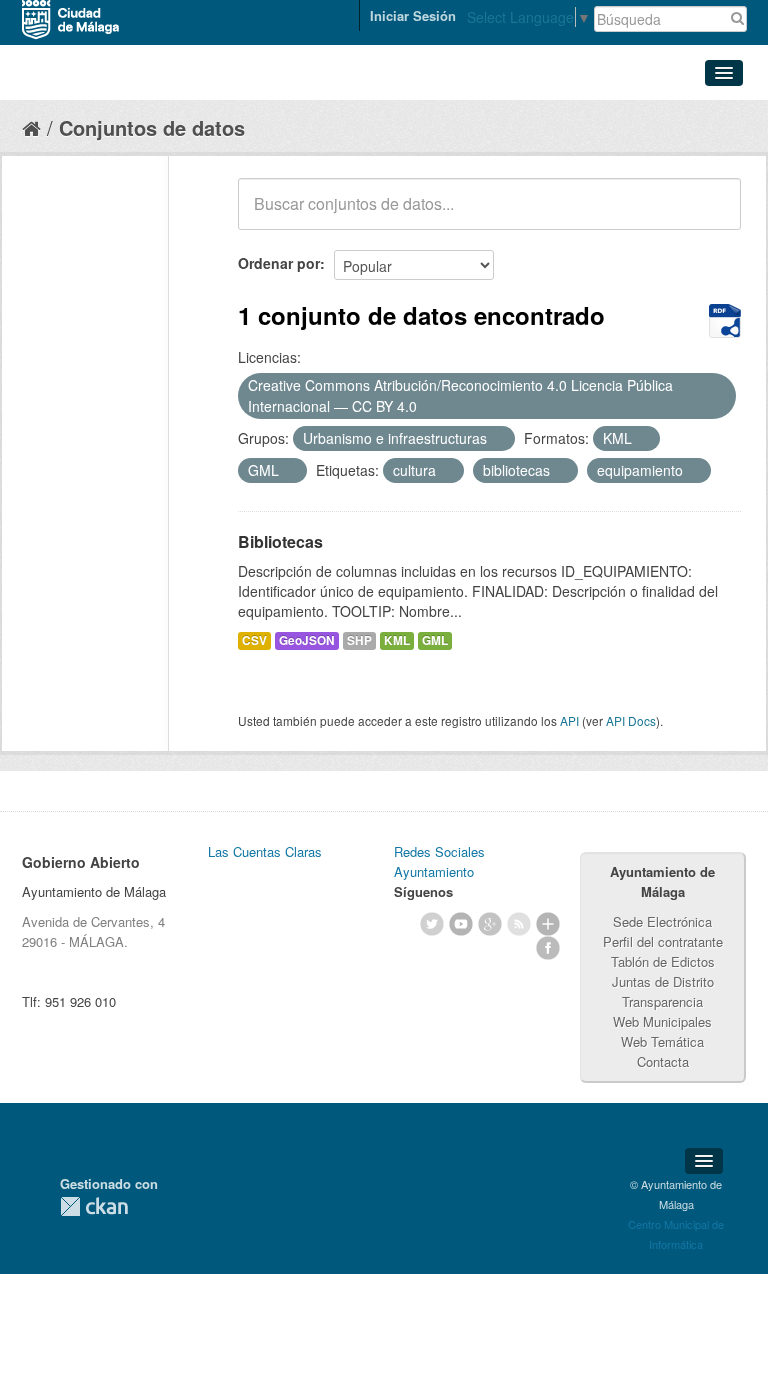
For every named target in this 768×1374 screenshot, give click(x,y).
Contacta (663, 1061)
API (569, 720)
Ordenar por (279, 263)
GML (435, 640)
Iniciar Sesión (413, 15)
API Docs (631, 720)
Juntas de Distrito (663, 981)
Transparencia (662, 1001)
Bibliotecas (280, 541)
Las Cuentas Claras (265, 851)
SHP (359, 640)
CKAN (94, 1206)
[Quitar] (428, 407)
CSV (254, 640)
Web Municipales (662, 1021)
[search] (712, 215)
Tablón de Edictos (663, 961)
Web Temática (662, 1041)
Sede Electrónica (662, 921)
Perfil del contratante (663, 941)
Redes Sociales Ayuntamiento (439, 861)
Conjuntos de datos (152, 127)
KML (397, 640)
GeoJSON (307, 640)
